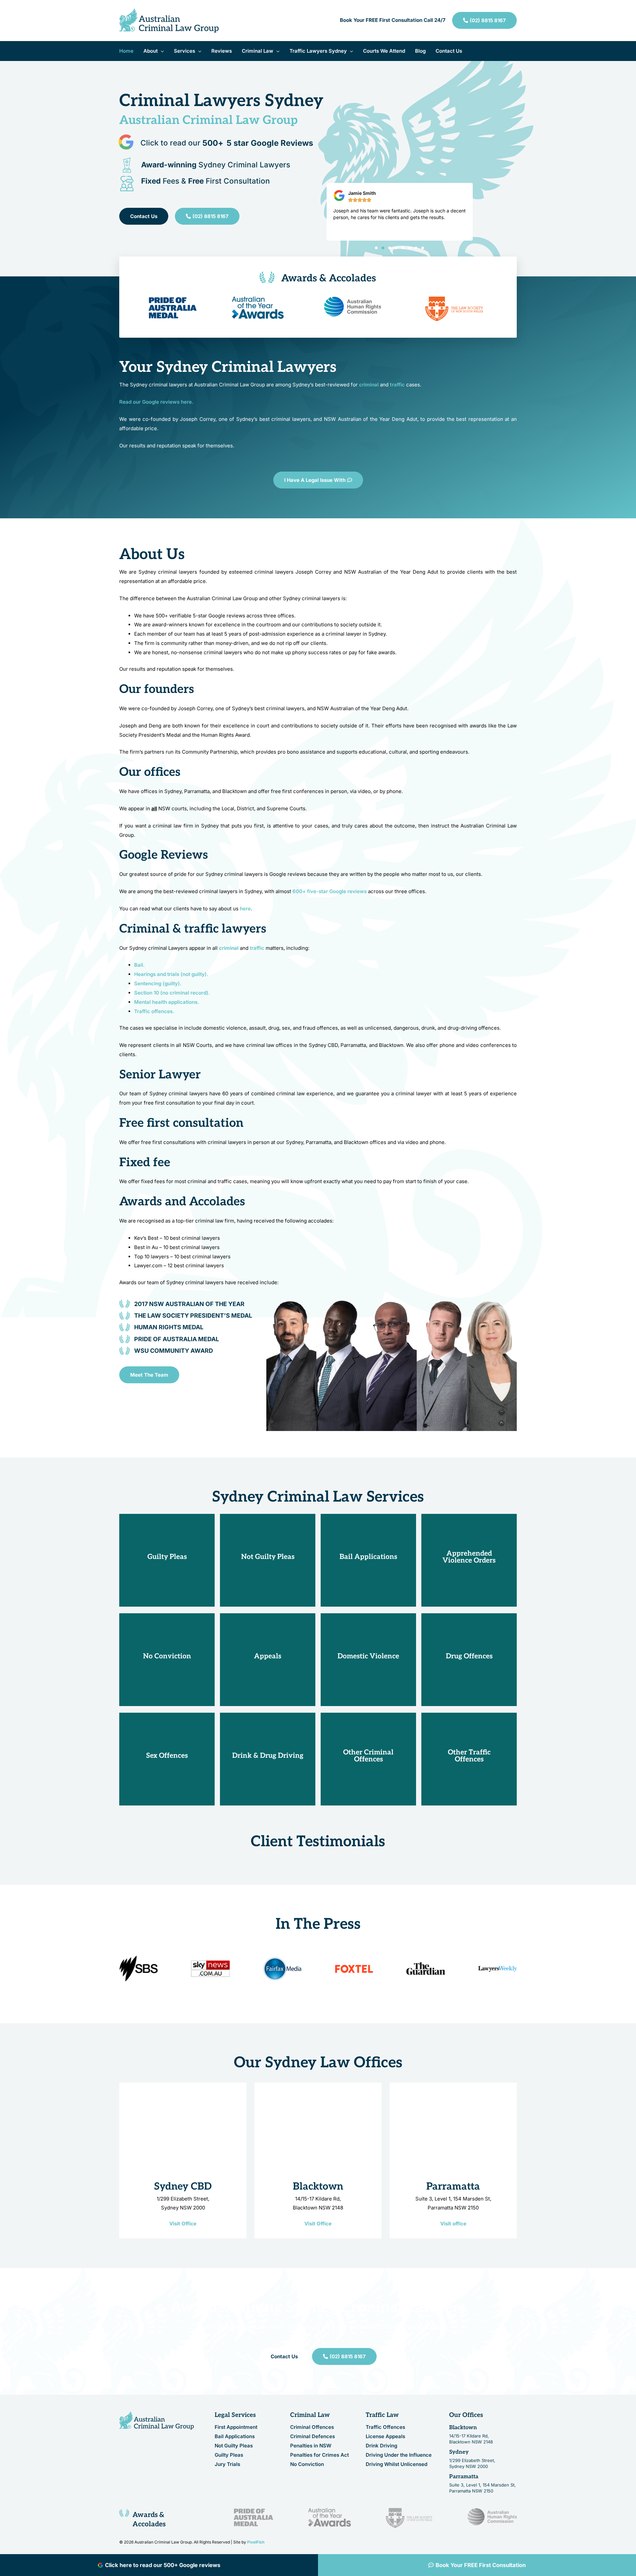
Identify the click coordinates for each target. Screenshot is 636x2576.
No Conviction (307, 2464)
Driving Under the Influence (399, 2455)
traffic (257, 948)
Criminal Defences (313, 2437)
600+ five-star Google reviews (330, 891)
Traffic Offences (385, 2427)
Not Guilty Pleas (234, 2446)
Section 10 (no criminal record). (172, 993)
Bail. (140, 965)
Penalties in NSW (311, 2446)
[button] (161, 51)
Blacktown (318, 2187)
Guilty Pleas (229, 2455)
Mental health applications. (167, 1002)
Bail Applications (235, 2437)
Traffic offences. (154, 1011)
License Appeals (385, 2437)
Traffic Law (382, 2415)
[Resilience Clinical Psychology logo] (157, 2420)
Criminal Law (310, 2415)
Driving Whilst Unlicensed (397, 2464)
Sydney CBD (183, 2187)
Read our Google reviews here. (156, 402)
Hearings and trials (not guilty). (171, 974)
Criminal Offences (312, 2427)
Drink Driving (381, 2446)
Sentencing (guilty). (158, 983)
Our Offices (466, 2415)
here (245, 909)
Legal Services (235, 2415)
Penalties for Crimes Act (319, 2455)
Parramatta (453, 2187)
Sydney (459, 2452)
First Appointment (236, 2427)
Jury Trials (227, 2464)
